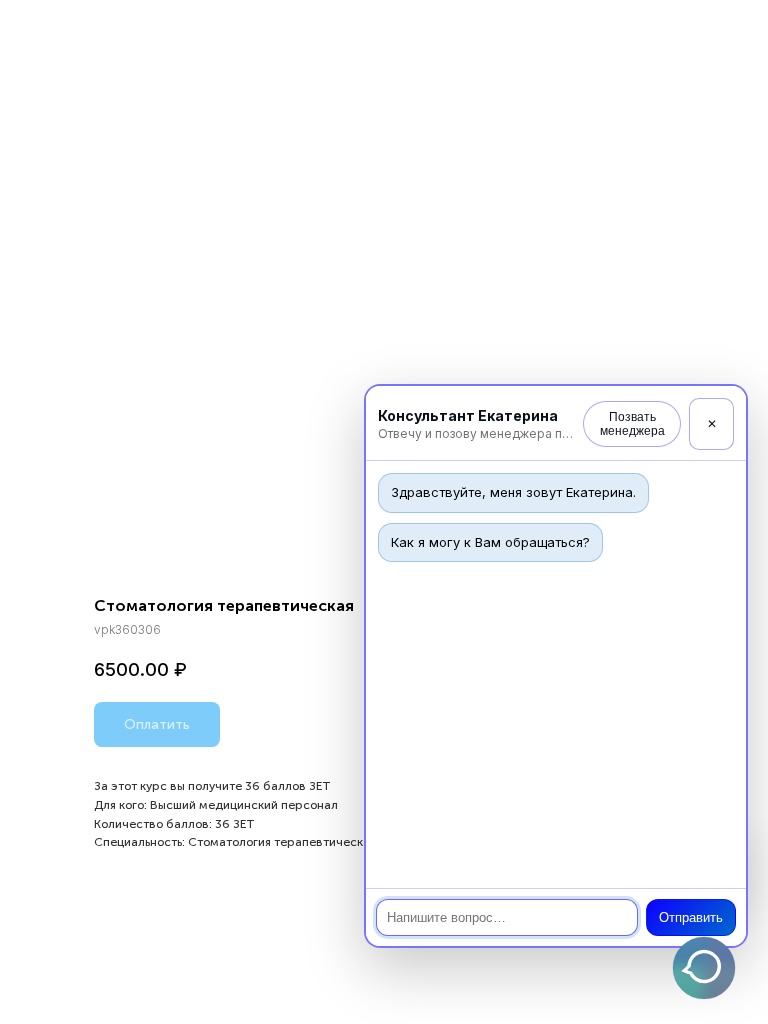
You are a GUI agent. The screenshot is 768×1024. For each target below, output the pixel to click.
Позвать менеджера (632, 424)
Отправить (691, 917)
